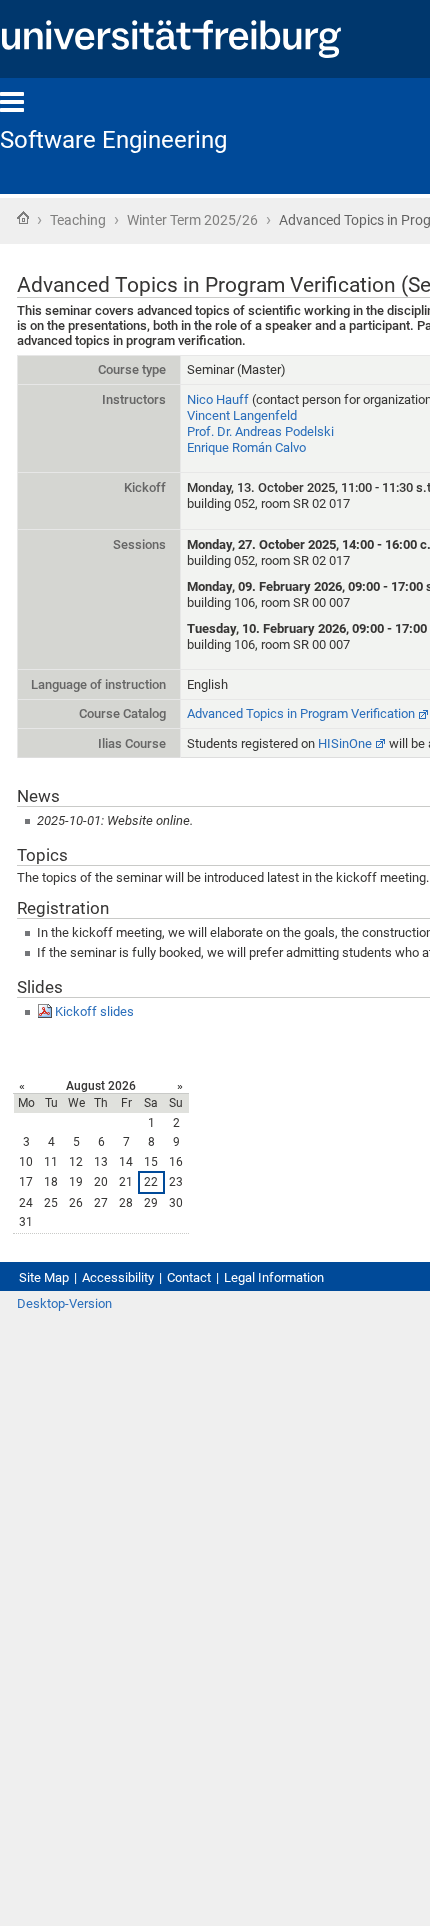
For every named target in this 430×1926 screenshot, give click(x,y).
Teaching (78, 220)
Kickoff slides (94, 1011)
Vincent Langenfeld (242, 415)
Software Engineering (113, 140)
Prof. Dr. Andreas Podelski (260, 431)
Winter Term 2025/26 (192, 220)
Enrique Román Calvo (246, 447)
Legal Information (274, 1277)
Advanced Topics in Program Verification (301, 713)
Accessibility (118, 1277)
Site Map (44, 1277)
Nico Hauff (218, 399)
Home (23, 218)
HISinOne (345, 743)
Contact (189, 1277)
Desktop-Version (64, 1303)
